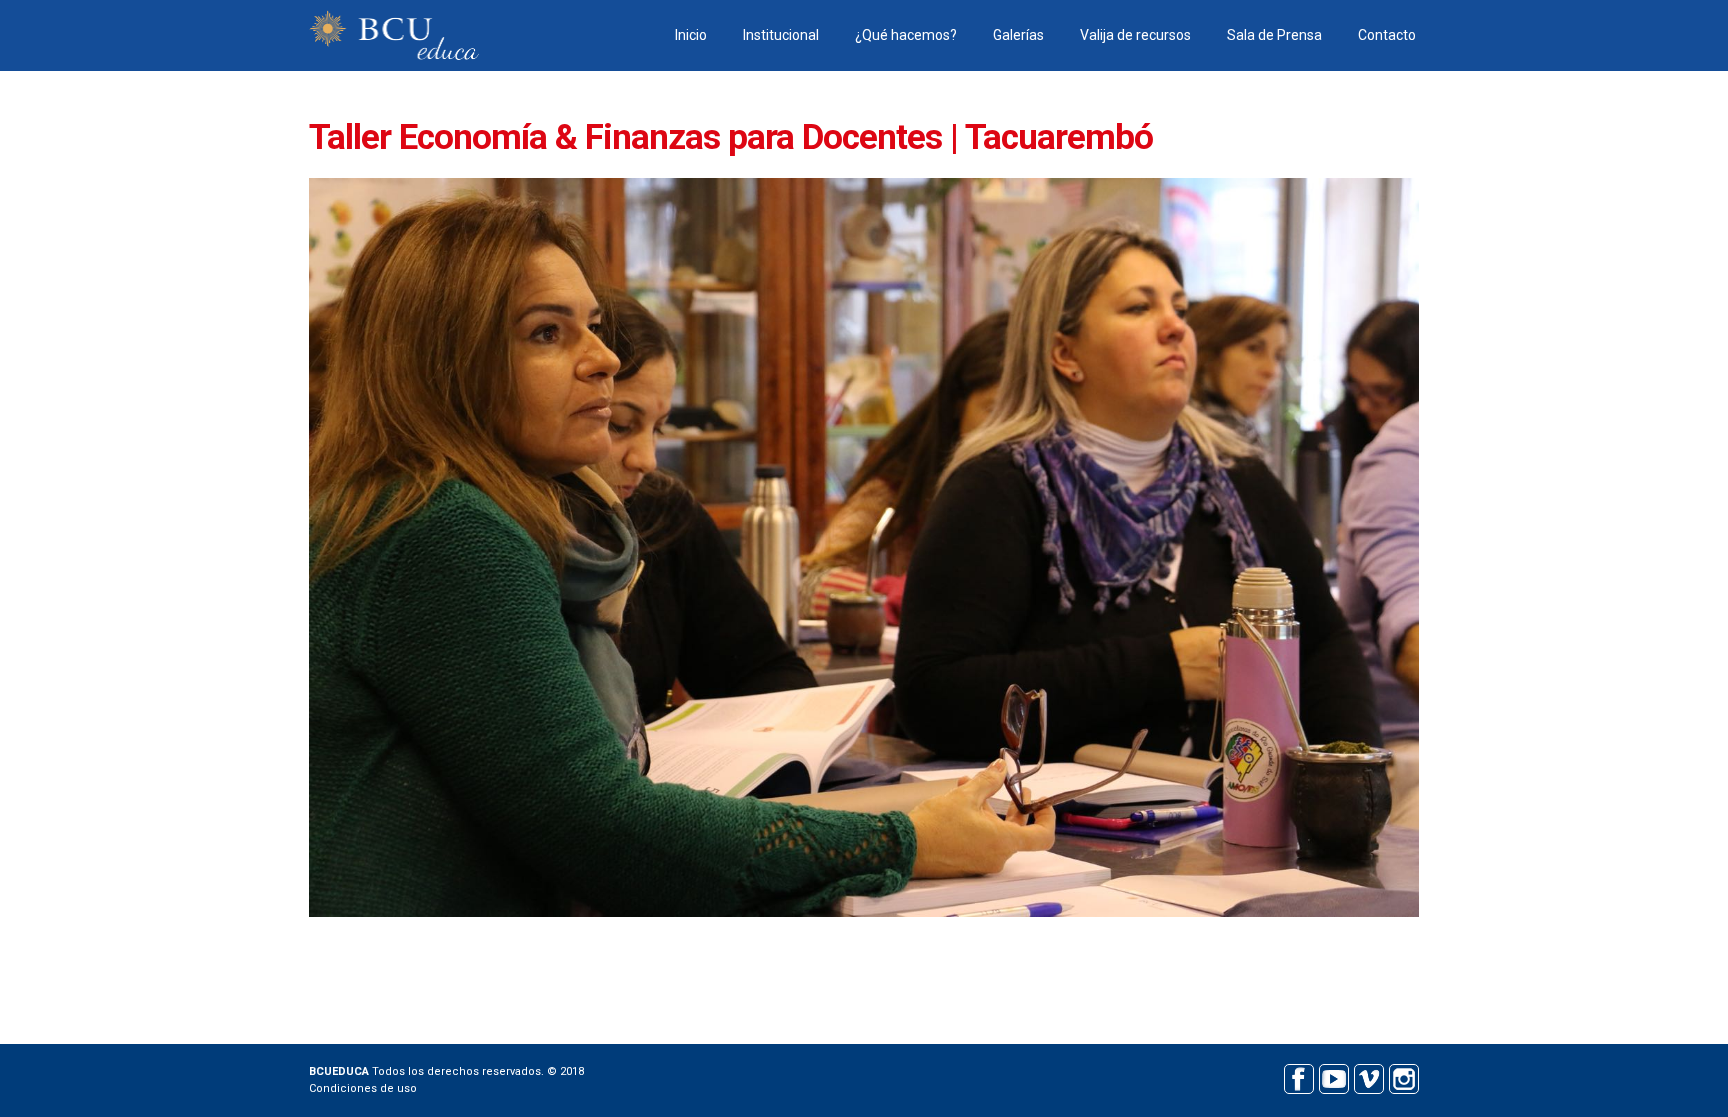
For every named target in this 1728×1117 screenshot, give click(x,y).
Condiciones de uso (363, 1088)
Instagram (1403, 1076)
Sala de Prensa (1274, 35)
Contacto (1387, 35)
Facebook (1298, 1076)
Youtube (1333, 1076)
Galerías (1018, 35)
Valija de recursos (1135, 35)
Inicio (691, 35)
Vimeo (1368, 1076)
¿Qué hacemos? (906, 35)
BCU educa (394, 35)
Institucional (781, 35)
